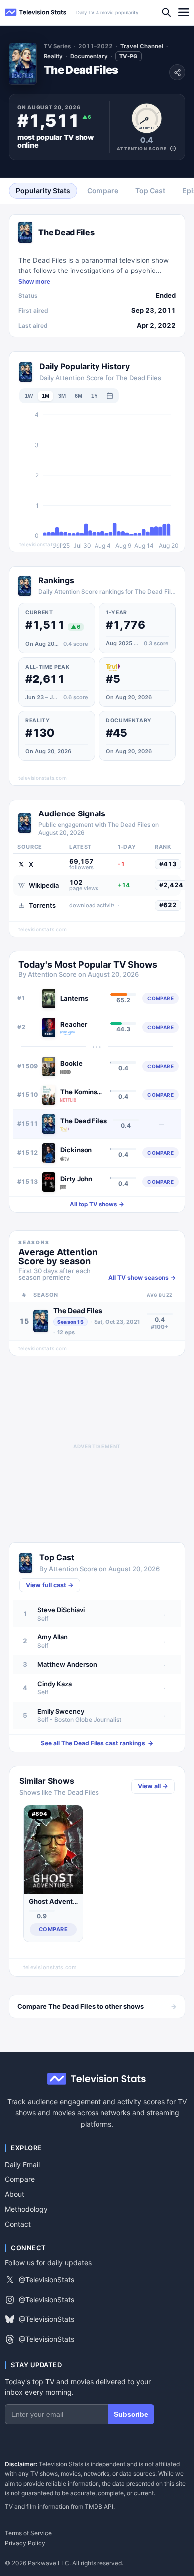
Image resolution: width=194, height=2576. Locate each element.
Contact (18, 2224)
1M (46, 396)
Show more (34, 282)
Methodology (26, 2209)
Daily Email (22, 2164)
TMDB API (99, 2507)
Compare (20, 2179)
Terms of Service (28, 2533)
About (15, 2194)
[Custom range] (110, 396)
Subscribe (131, 2414)
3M (62, 396)
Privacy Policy (25, 2543)
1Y (94, 396)
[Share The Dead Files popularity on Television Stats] (177, 72)
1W (29, 396)
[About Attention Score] (173, 149)
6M (78, 396)
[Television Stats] (36, 13)
